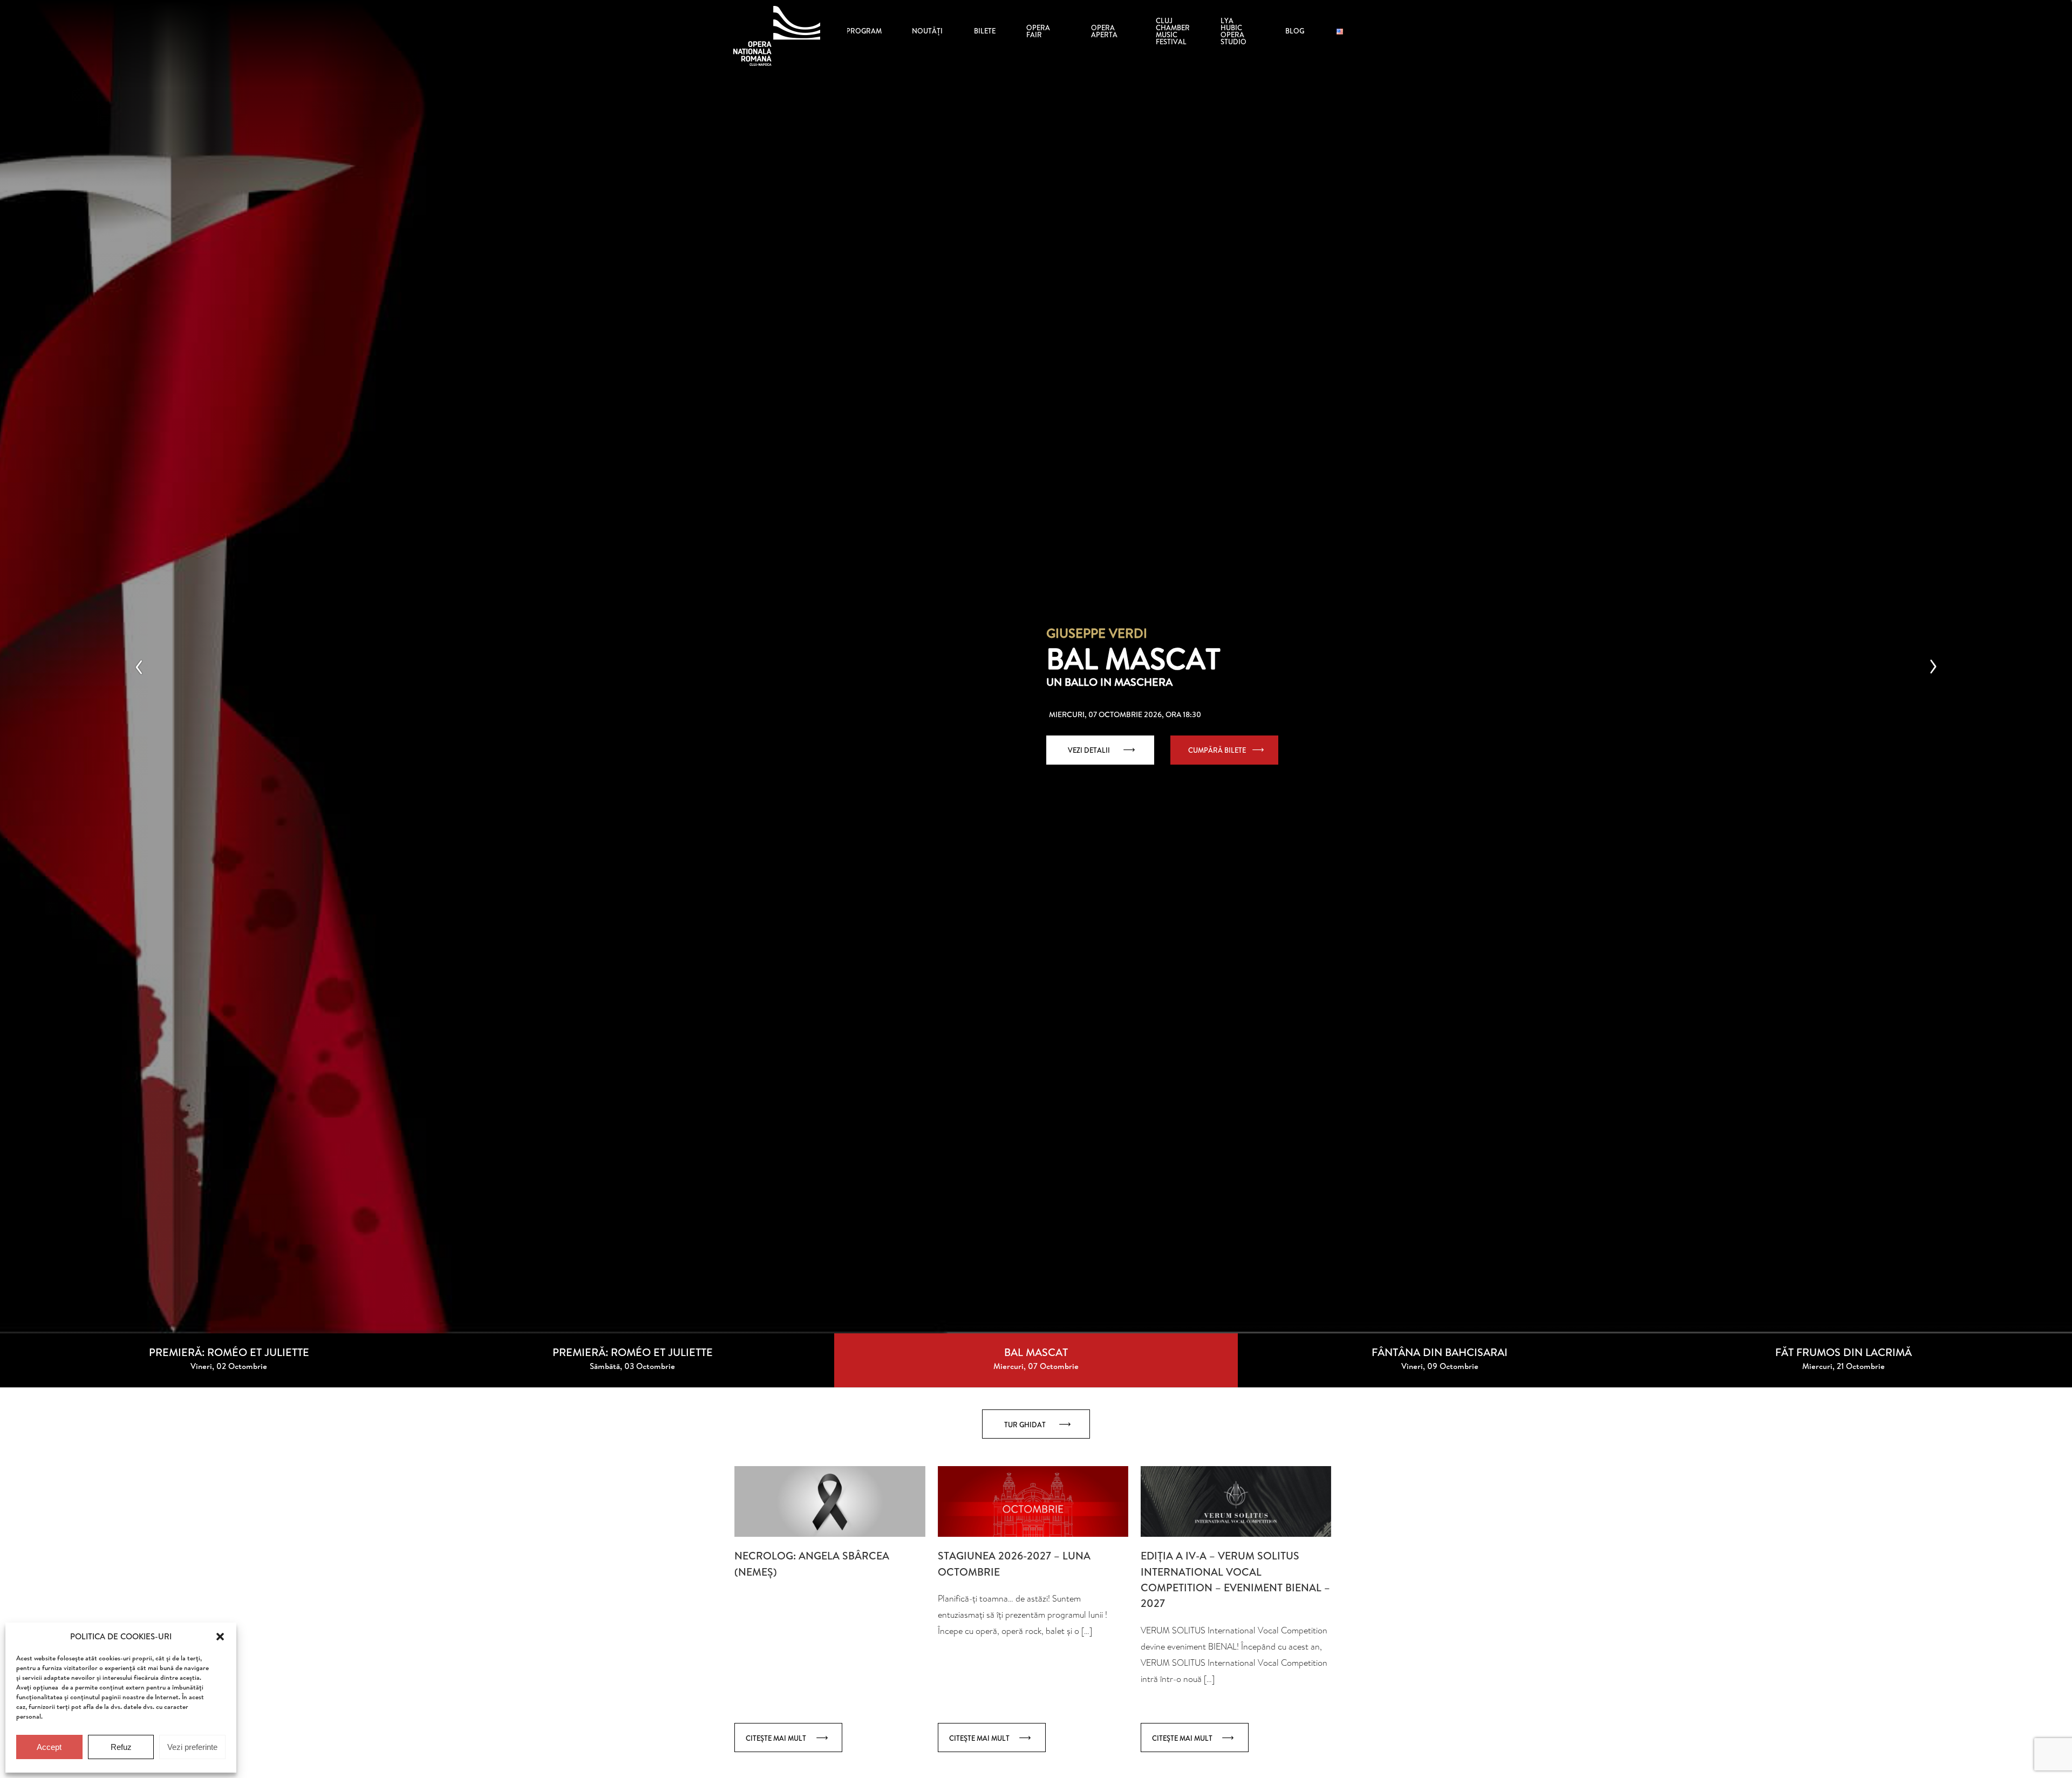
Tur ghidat (1025, 1425)
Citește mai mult (776, 1738)
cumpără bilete (1217, 750)
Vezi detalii (1089, 750)
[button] (220, 1637)
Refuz (121, 1747)
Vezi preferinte (192, 1747)
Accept (49, 1747)
